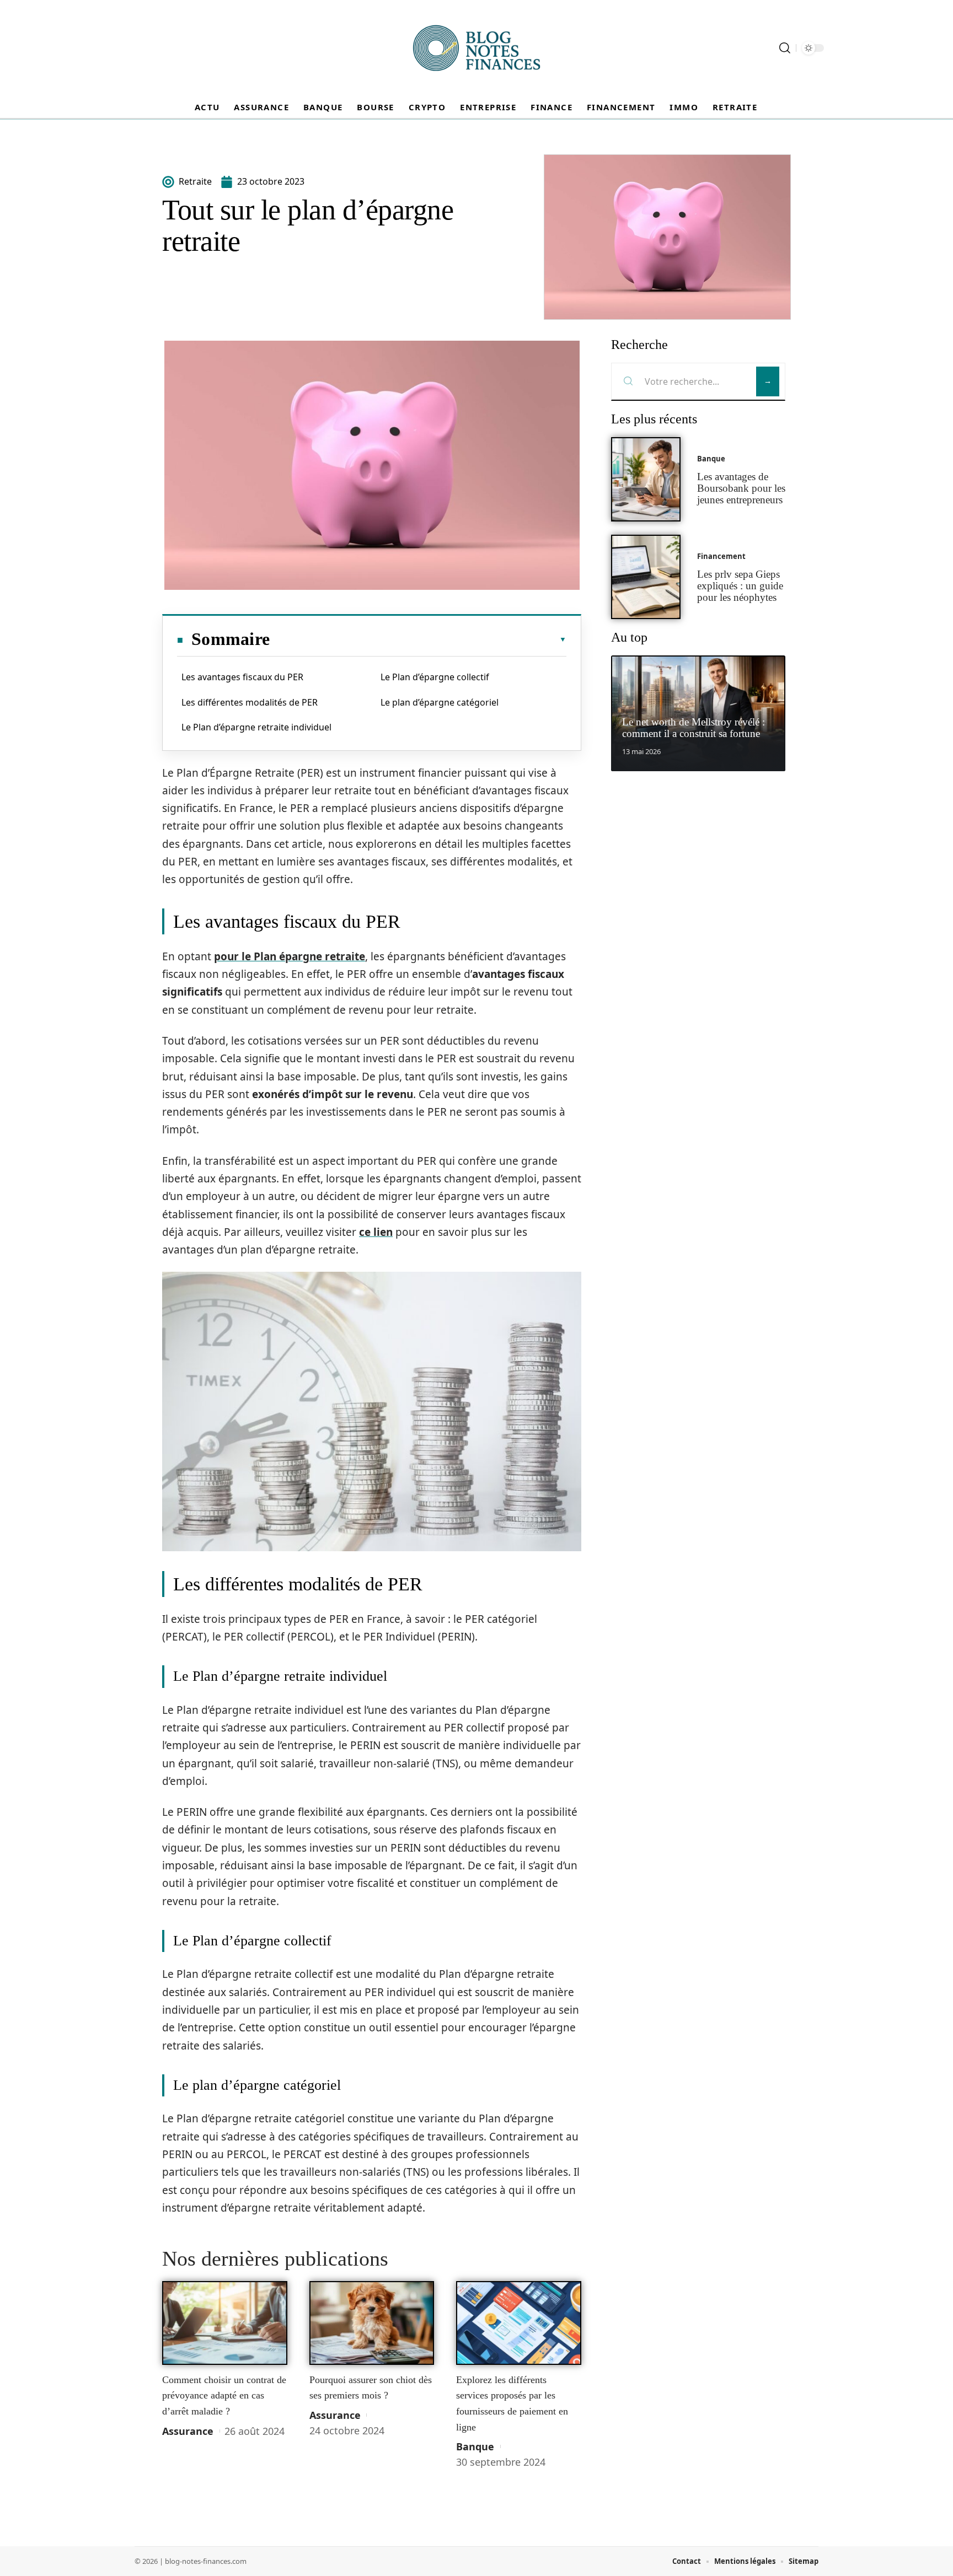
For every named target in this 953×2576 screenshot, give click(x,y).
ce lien (376, 1232)
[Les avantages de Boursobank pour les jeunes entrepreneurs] (646, 479)
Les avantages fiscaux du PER (242, 677)
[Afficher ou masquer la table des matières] (418, 639)
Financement (721, 556)
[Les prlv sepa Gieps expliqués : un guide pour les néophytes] (646, 577)
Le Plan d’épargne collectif (435, 677)
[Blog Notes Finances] (476, 48)
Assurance (188, 2431)
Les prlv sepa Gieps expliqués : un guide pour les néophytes (740, 586)
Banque (475, 2446)
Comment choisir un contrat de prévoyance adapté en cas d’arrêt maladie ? (224, 2395)
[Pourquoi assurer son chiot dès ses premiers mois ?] (372, 2323)
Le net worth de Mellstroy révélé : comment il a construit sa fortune (694, 728)
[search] (785, 48)
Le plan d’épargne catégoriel (440, 702)
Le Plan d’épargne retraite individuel (256, 727)
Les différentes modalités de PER (250, 702)
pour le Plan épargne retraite (290, 956)
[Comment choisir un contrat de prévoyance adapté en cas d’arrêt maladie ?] (225, 2323)
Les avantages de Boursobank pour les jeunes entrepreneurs (741, 488)
